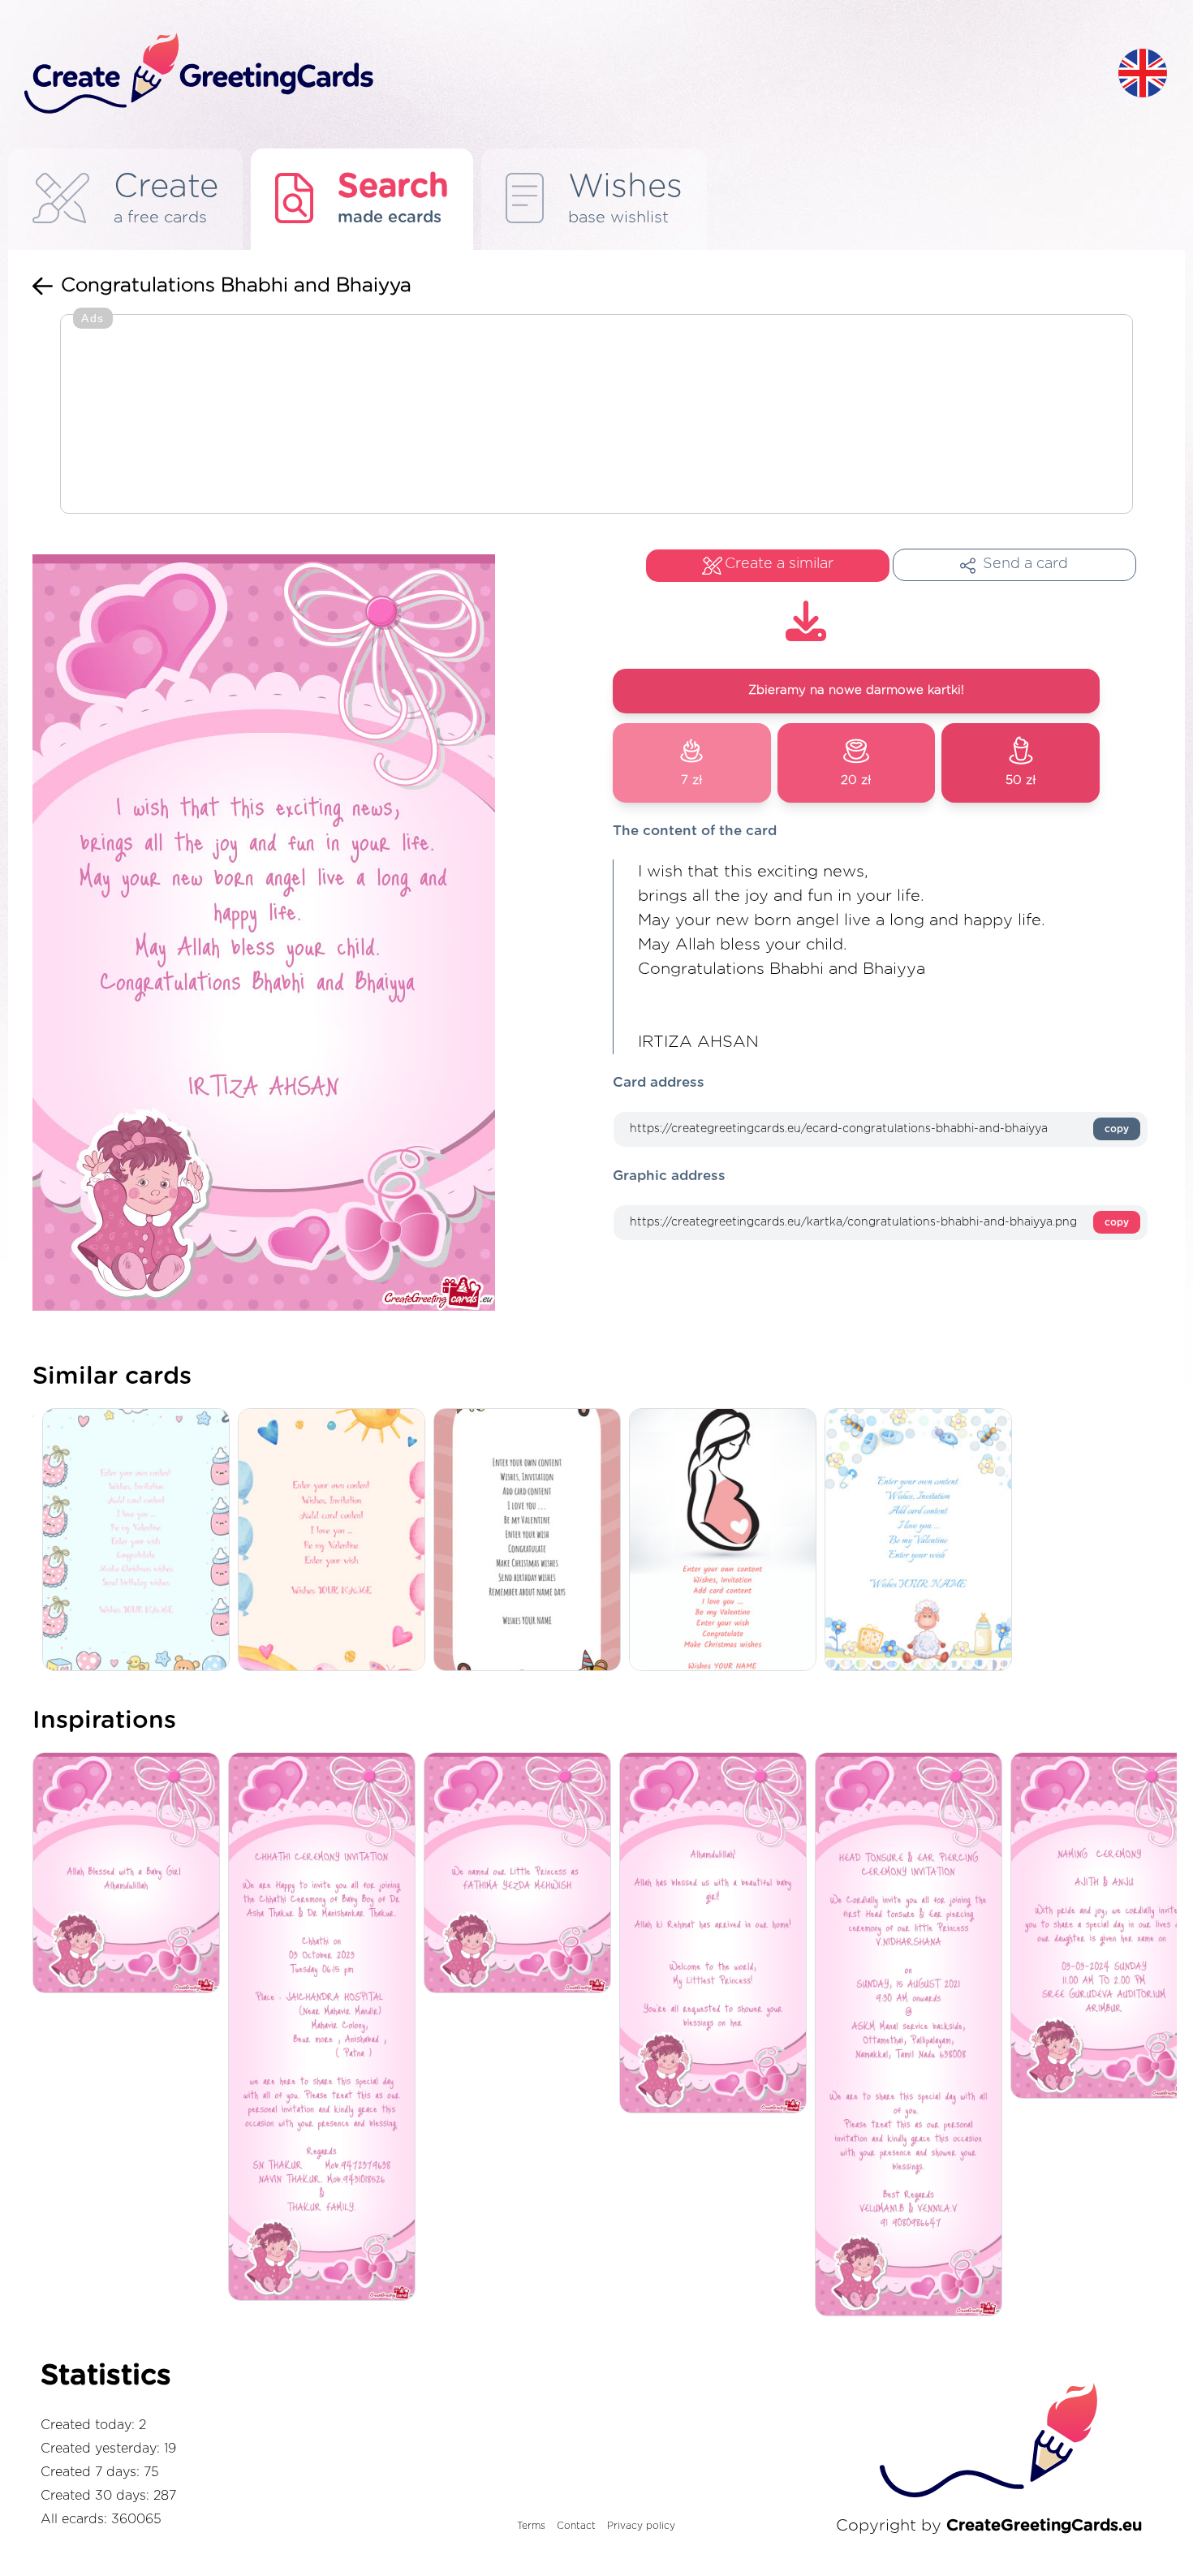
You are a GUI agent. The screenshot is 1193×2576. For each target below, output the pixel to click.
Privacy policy (641, 2526)
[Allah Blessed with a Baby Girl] (130, 1874)
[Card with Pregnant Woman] (727, 1541)
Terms (531, 2526)
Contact (576, 2526)
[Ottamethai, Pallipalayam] (913, 2035)
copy (1117, 1129)
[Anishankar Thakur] (326, 2028)
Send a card (1025, 564)
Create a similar (779, 564)
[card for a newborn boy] (922, 1541)
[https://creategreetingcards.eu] (558, 74)
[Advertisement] (596, 416)
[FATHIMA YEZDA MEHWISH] (521, 1874)
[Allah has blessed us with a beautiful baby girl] (717, 1934)
